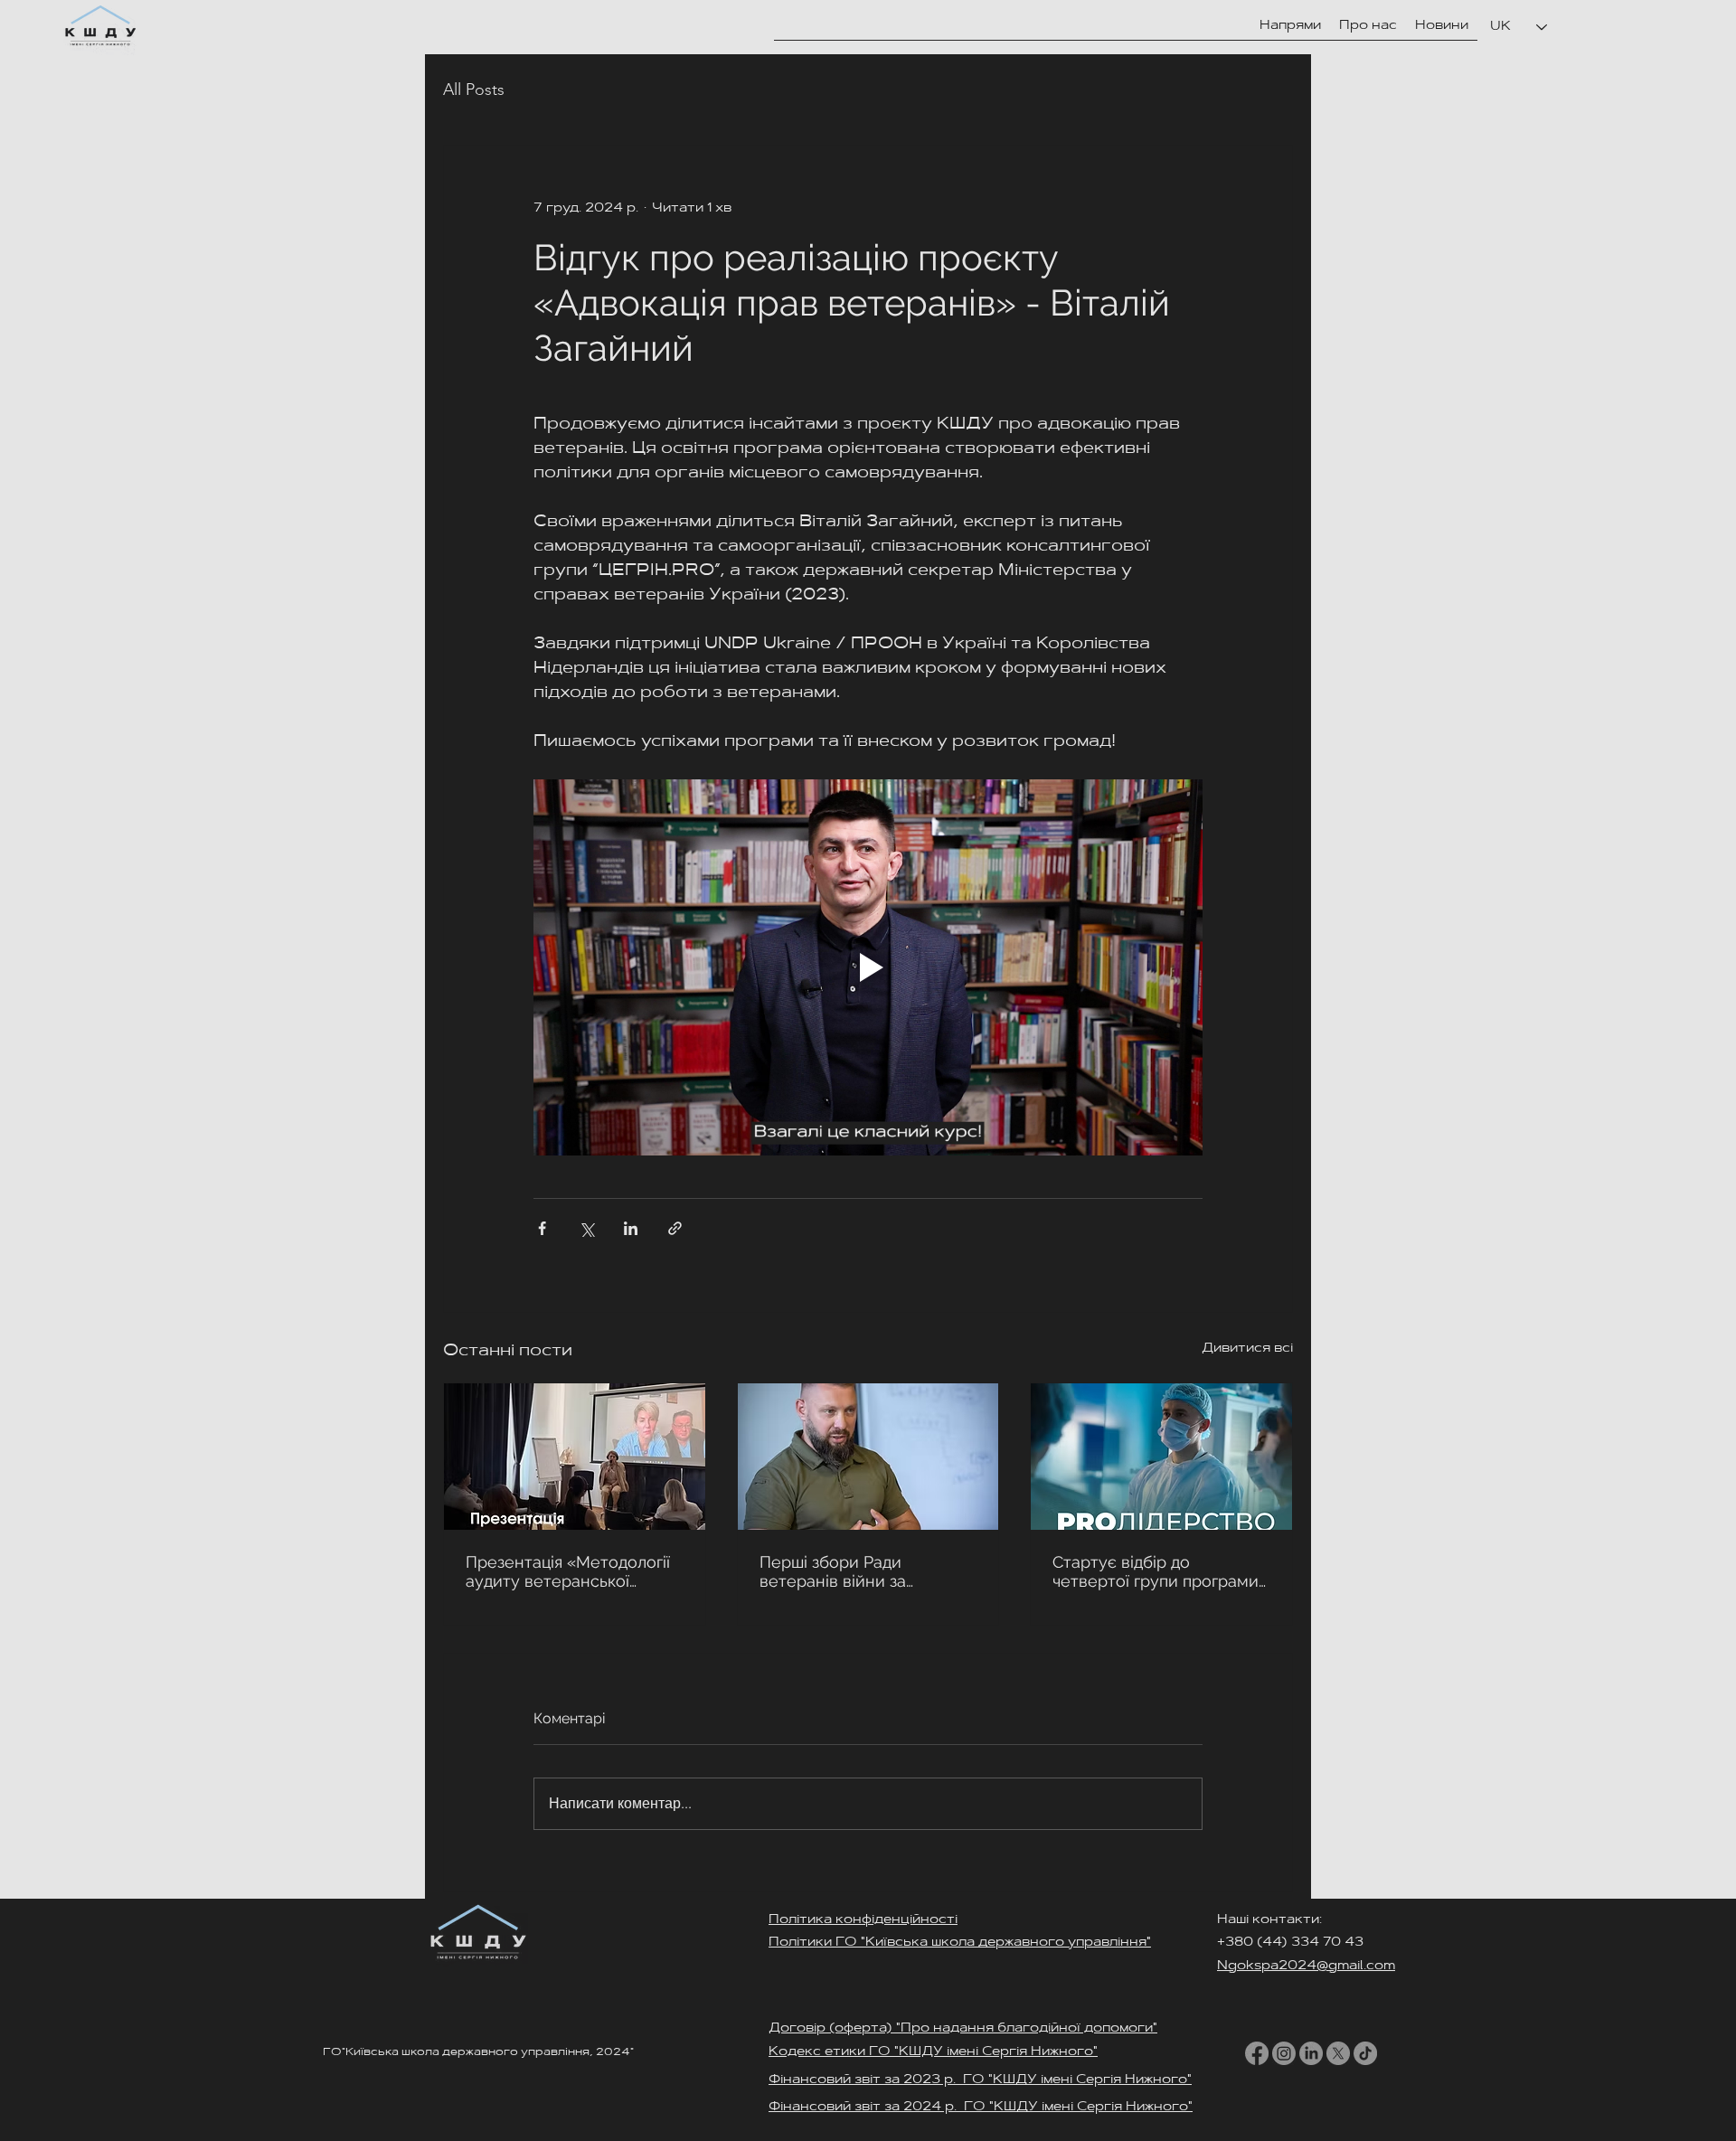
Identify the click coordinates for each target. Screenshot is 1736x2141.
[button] (1368, 26)
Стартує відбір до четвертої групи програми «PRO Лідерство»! (1156, 1571)
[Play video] (868, 967)
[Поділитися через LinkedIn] (631, 1228)
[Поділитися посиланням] (675, 1228)
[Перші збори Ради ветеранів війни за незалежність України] (868, 1457)
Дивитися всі (1247, 1349)
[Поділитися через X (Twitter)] (586, 1228)
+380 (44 (1249, 1943)
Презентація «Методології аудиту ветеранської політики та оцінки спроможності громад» (568, 1571)
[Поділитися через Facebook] (542, 1228)
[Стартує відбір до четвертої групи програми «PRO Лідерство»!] (1161, 1457)
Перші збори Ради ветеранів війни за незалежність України (845, 1571)
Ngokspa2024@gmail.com (1306, 1967)
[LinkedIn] (1311, 2053)
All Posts (474, 90)
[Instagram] (1284, 2053)
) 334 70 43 (1324, 1943)
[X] (1338, 2053)
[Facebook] (1257, 2053)
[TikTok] (1365, 2053)
